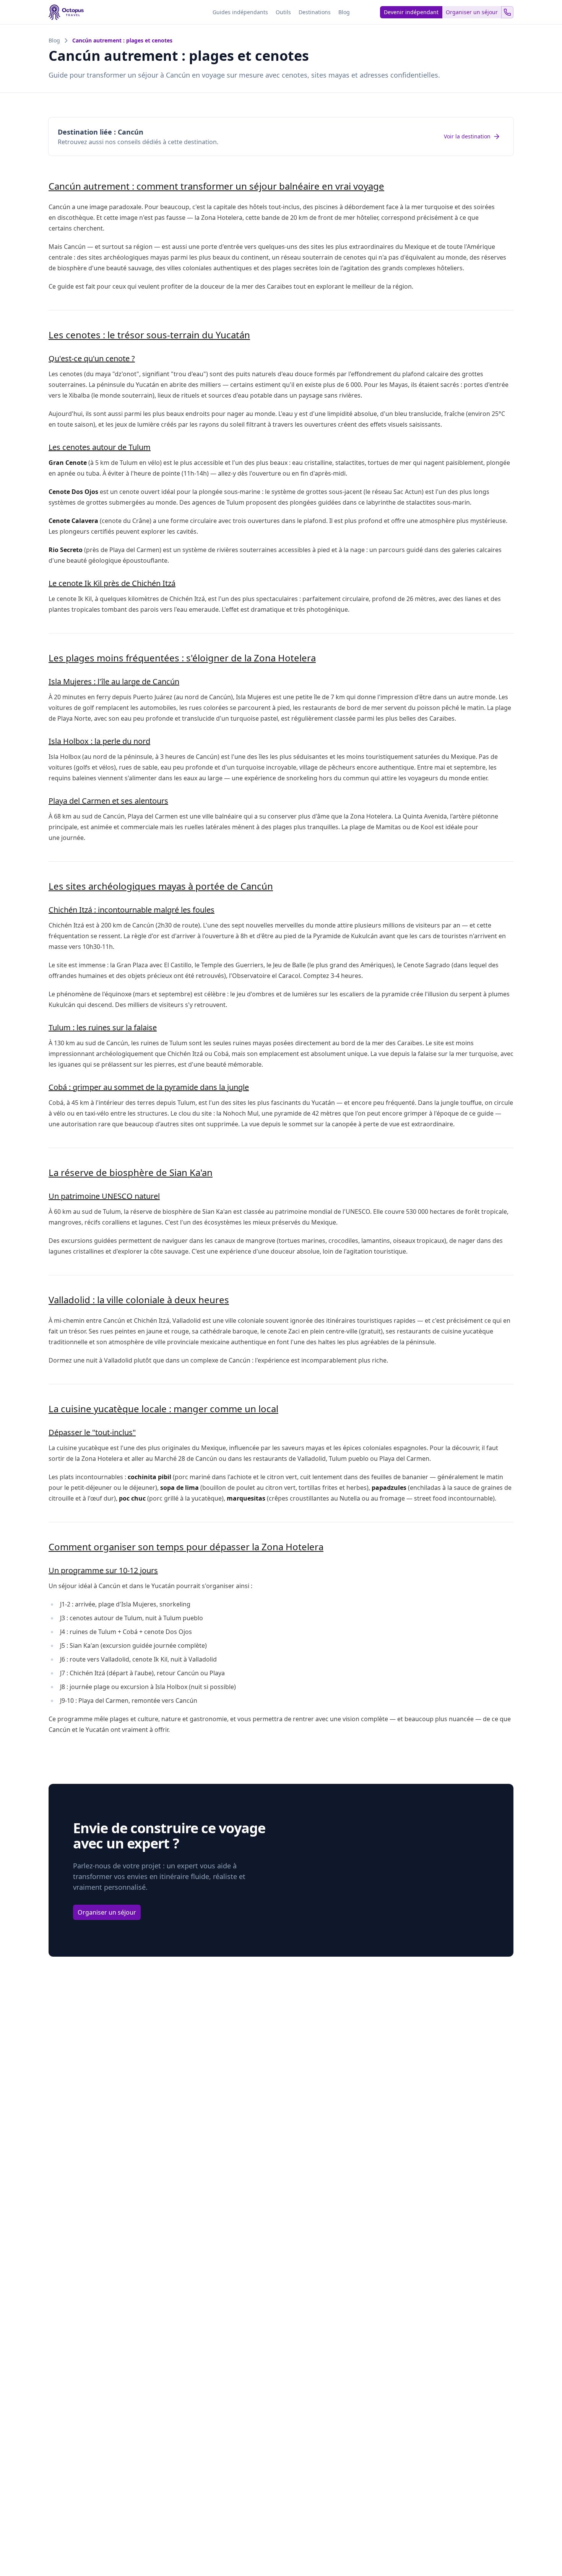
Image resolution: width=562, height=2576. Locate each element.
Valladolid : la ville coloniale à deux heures (139, 1300)
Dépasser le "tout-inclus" (92, 1432)
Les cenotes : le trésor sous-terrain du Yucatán (149, 335)
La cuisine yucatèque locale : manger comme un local (163, 1409)
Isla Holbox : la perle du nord (99, 741)
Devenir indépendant (411, 12)
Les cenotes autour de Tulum (100, 447)
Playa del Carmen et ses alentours (108, 801)
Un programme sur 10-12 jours (103, 1570)
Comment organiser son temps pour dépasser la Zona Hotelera (186, 1547)
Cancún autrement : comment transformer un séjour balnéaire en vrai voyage (216, 186)
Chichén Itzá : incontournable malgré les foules (132, 910)
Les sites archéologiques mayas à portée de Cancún (161, 886)
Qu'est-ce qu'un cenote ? (92, 358)
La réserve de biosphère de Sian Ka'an (131, 1172)
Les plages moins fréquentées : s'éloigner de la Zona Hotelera (182, 658)
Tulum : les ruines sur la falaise (103, 1027)
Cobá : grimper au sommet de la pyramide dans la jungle (149, 1087)
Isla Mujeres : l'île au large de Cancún (114, 681)
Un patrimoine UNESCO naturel (104, 1196)
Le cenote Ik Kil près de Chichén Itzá (112, 583)
